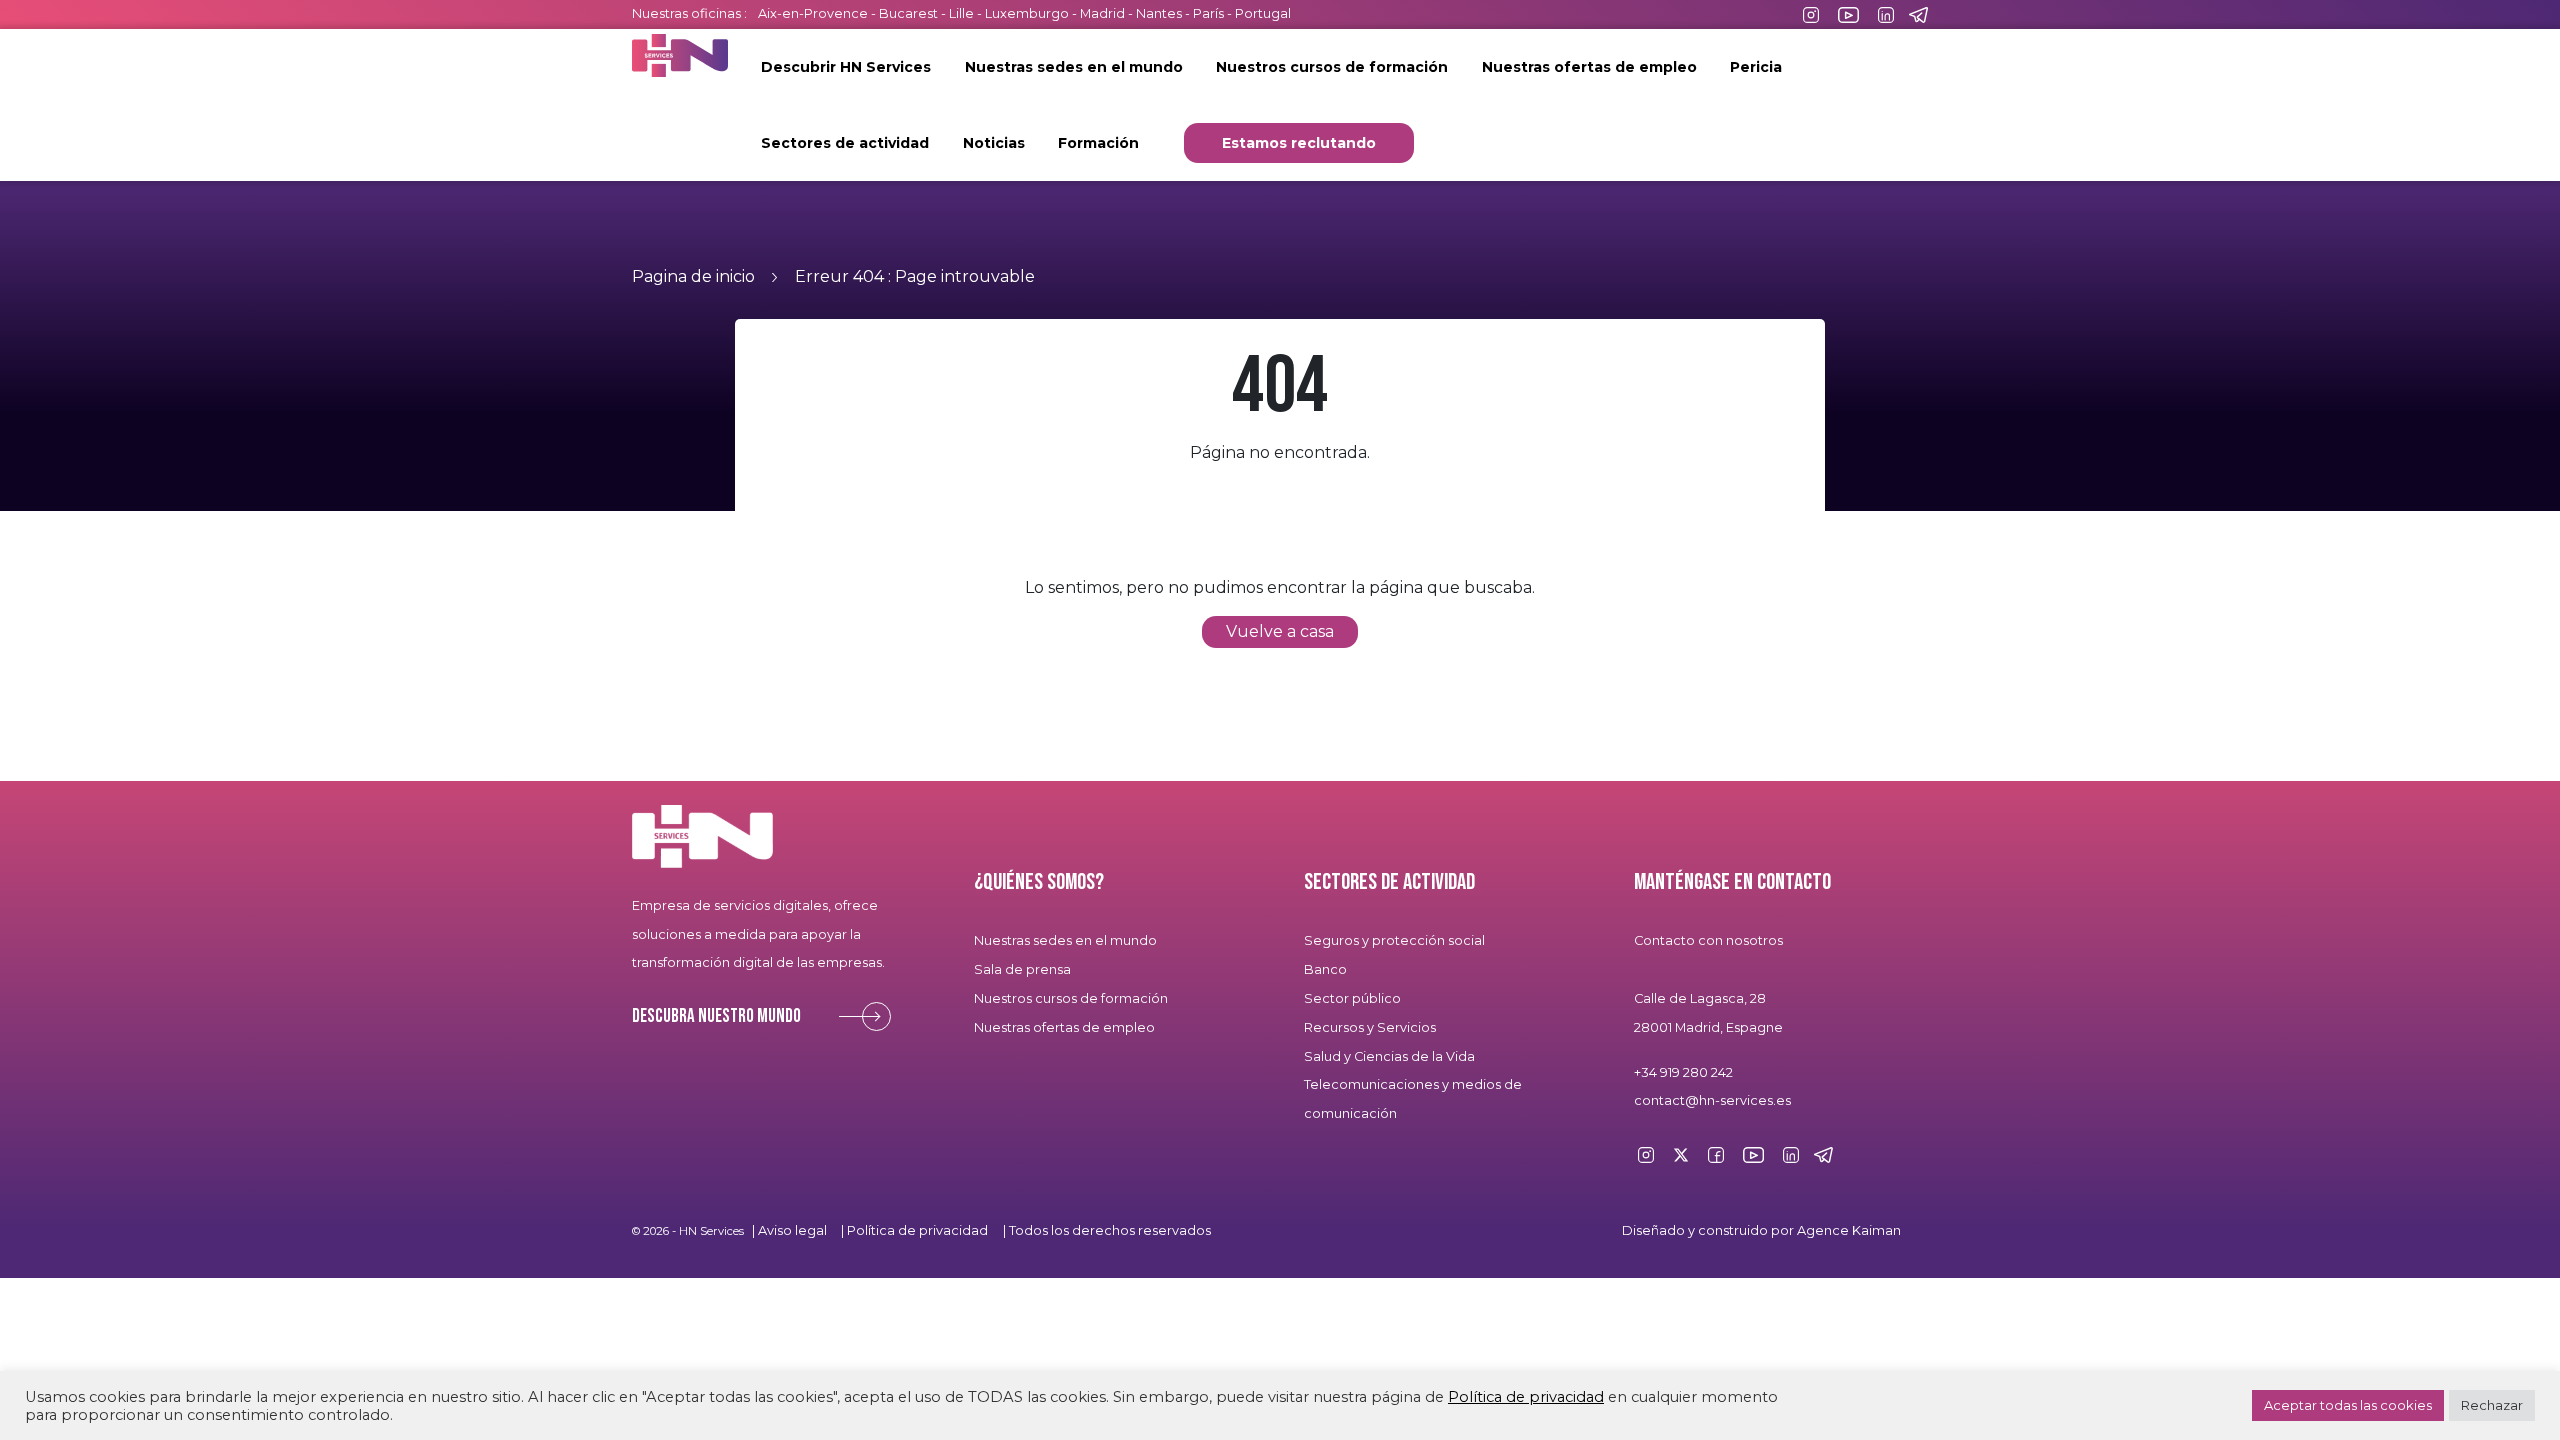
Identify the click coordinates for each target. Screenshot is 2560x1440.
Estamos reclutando (1299, 143)
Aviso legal (792, 1230)
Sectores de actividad (845, 143)
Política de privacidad (917, 1230)
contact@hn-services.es (1712, 1100)
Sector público (1352, 998)
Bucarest (908, 13)
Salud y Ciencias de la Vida (1389, 1056)
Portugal (1263, 13)
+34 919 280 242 (1683, 1072)
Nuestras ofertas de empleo (1589, 67)
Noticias (994, 143)
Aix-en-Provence (813, 13)
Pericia (1756, 67)
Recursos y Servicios (1370, 1027)
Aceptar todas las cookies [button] (2348, 1405)
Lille (961, 13)
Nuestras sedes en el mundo (1074, 67)
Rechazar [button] (2492, 1405)
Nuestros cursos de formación (1332, 67)
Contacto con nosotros (1708, 940)
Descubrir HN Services (846, 67)
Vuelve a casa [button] (1280, 631)
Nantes (1159, 13)
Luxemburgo (1028, 13)
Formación (1098, 143)
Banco (1325, 969)
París (1210, 13)
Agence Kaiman (1849, 1230)
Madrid (1102, 13)
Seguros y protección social (1394, 940)
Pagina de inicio (693, 276)
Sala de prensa (1022, 969)
